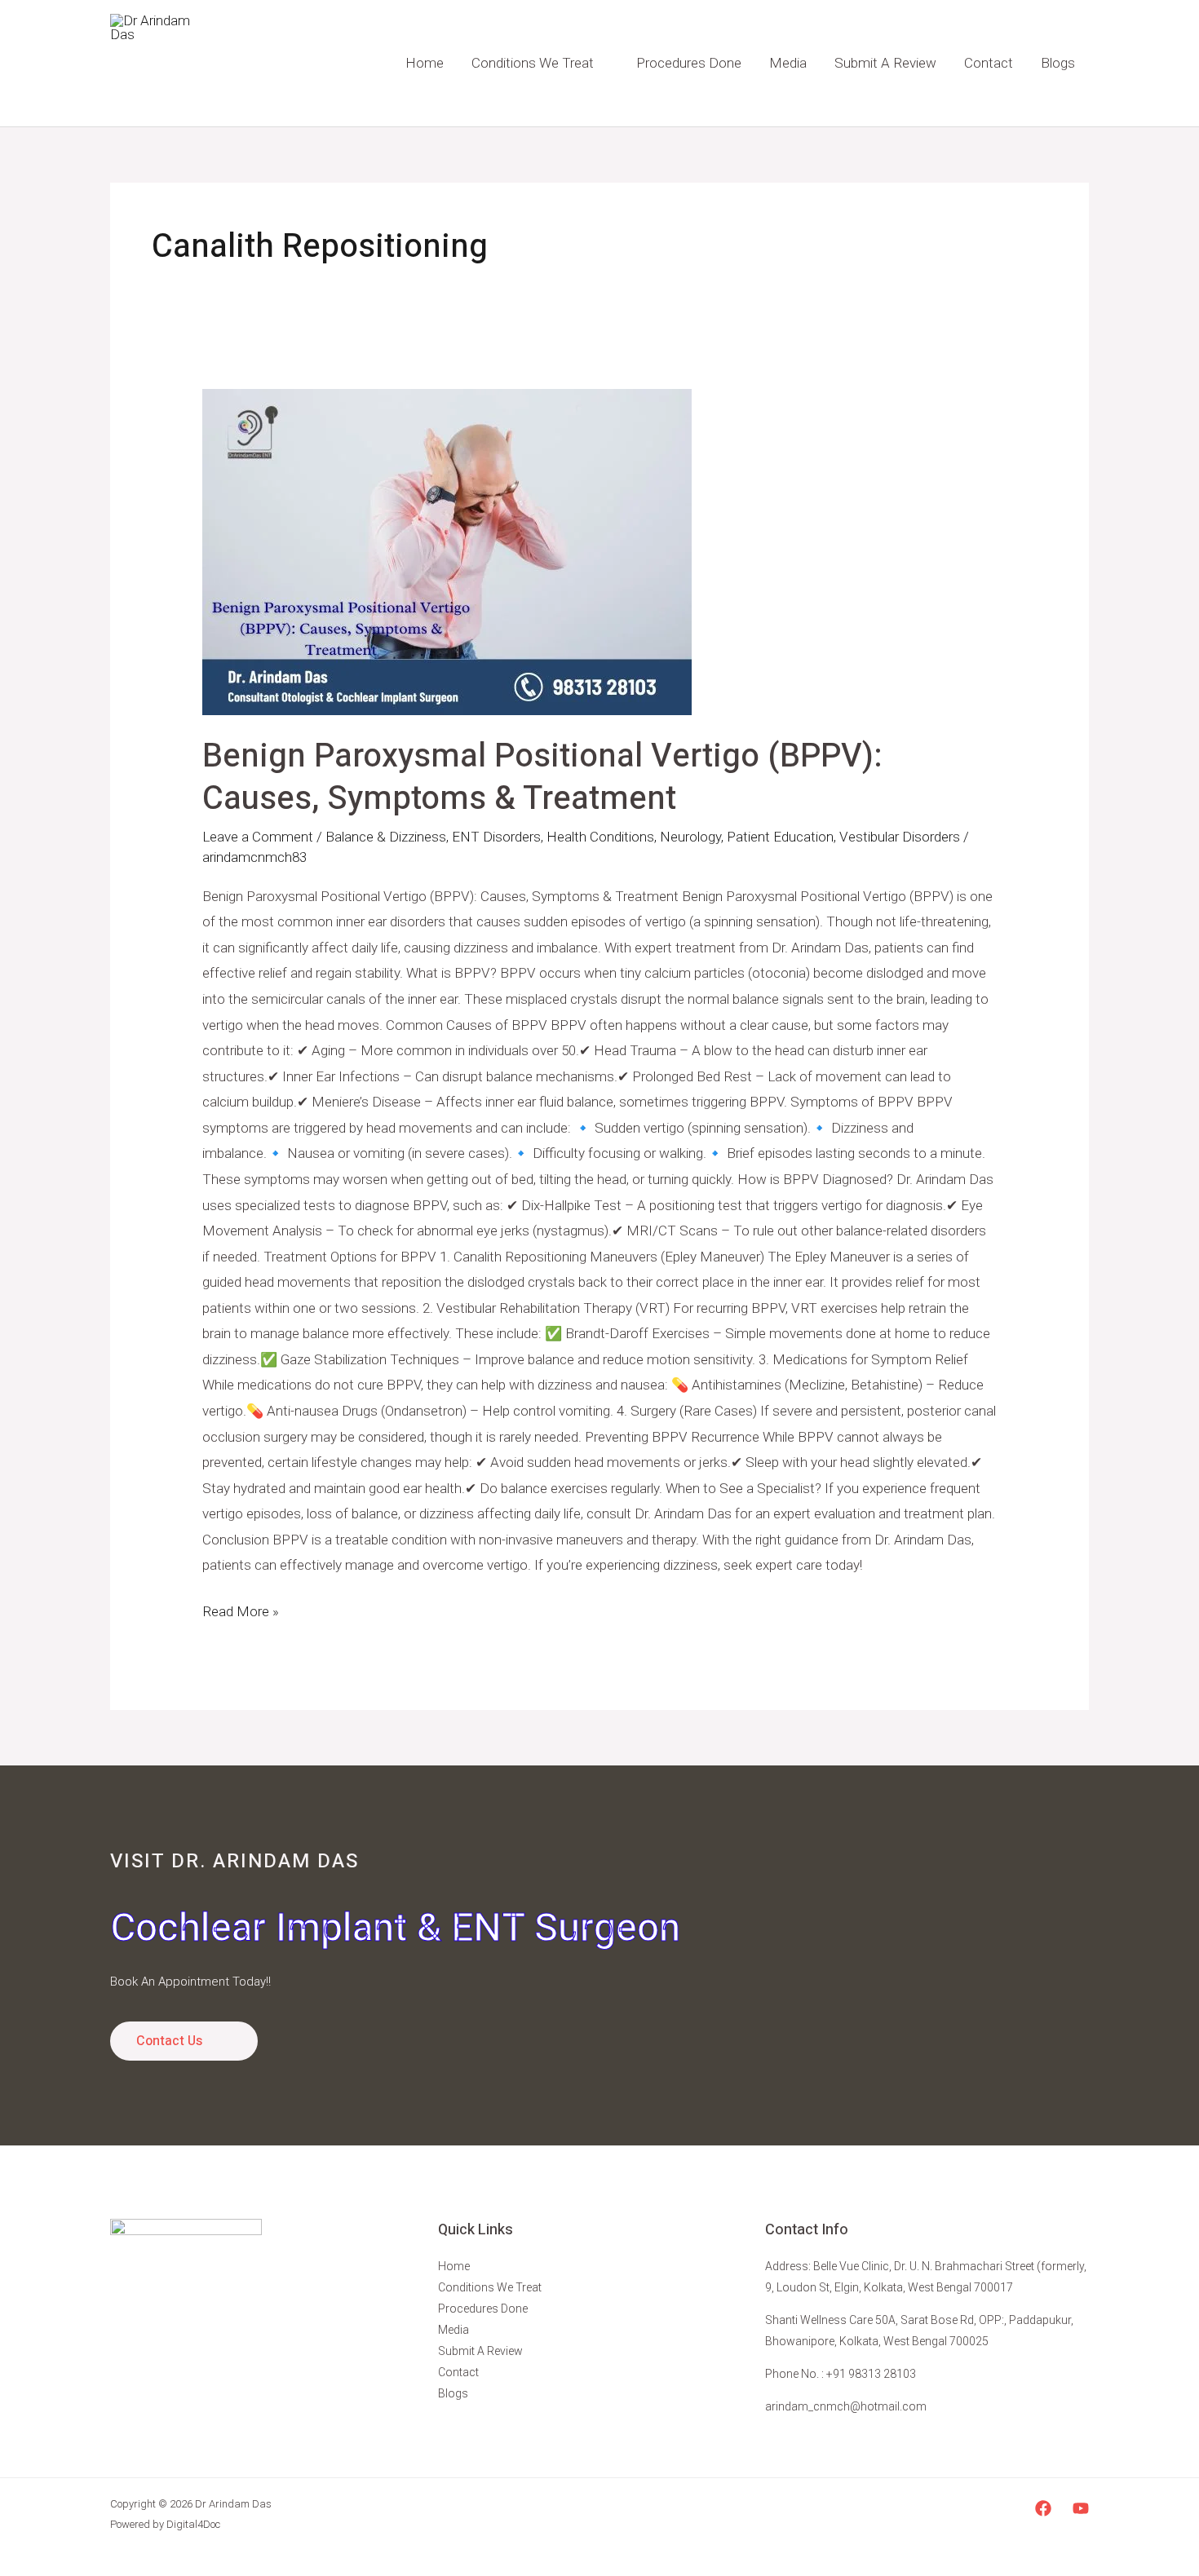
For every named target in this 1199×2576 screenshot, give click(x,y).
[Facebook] (1043, 2508)
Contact (989, 63)
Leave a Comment (258, 837)
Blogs (1058, 63)
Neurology (690, 837)
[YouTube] (1081, 2508)
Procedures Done (689, 63)
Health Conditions (600, 837)
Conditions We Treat (533, 63)
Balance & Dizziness (386, 837)
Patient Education (780, 837)
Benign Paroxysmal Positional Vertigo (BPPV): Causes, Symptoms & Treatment (542, 778)
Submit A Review (885, 63)
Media (788, 63)
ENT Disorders (496, 837)
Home (425, 63)
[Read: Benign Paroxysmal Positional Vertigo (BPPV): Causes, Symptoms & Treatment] (599, 552)
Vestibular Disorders (900, 837)
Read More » (241, 1609)
